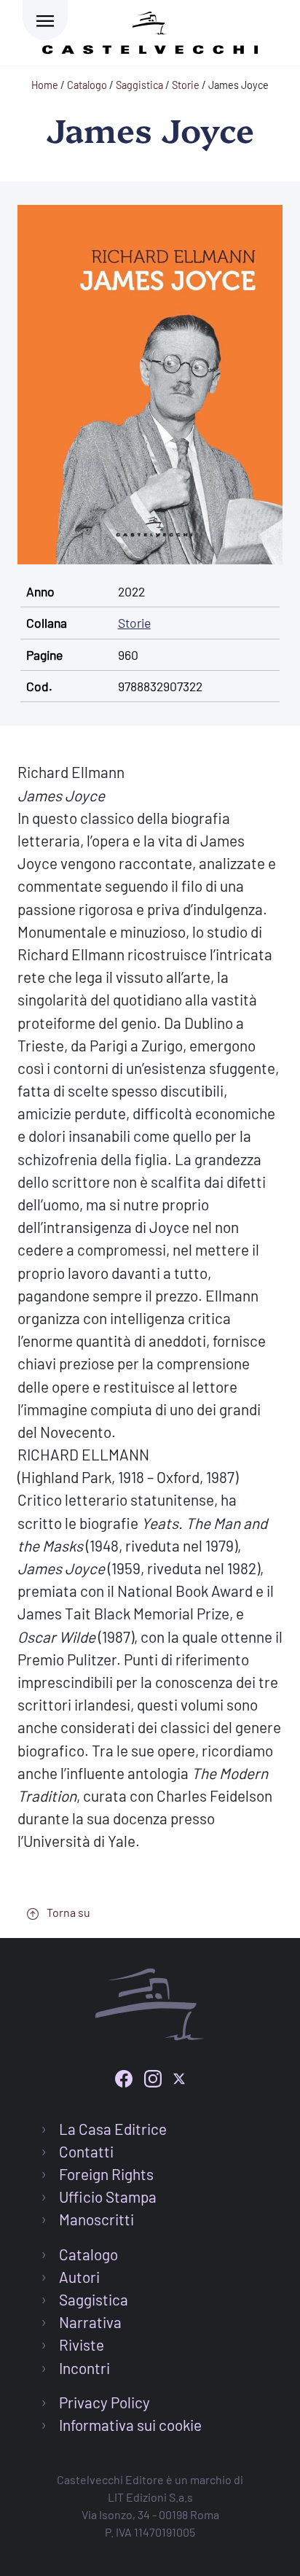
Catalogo (88, 2254)
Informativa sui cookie (130, 2425)
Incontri (84, 2368)
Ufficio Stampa (108, 2196)
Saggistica (94, 2299)
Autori (79, 2277)
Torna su (67, 1912)
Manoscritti (96, 2219)
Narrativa (90, 2322)
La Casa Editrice (113, 2129)
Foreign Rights (106, 2174)
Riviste (82, 2345)
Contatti (86, 2151)
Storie (134, 623)
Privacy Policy (104, 2402)
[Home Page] (150, 30)
